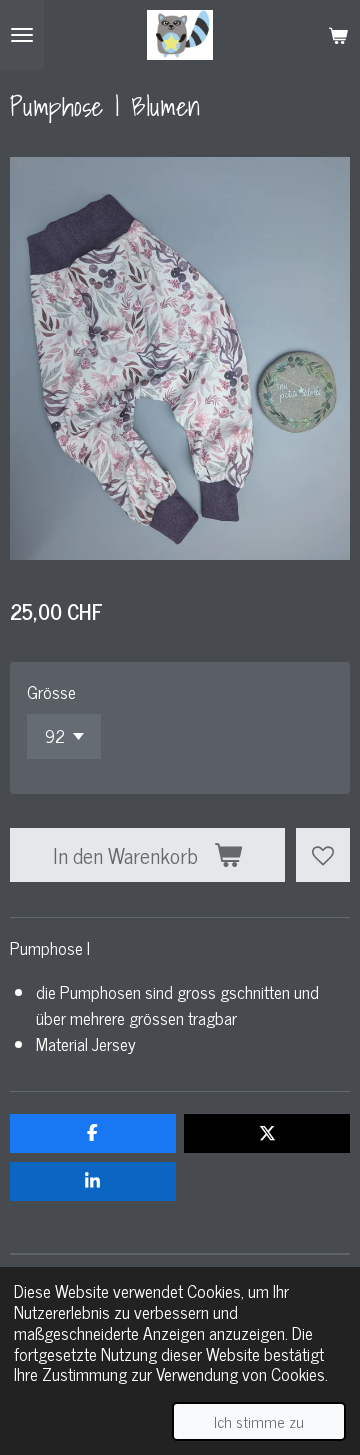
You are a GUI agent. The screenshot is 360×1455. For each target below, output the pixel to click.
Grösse (51, 692)
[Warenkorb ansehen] (338, 35)
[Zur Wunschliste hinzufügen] (323, 855)
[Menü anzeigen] (22, 35)
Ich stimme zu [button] (259, 1421)
